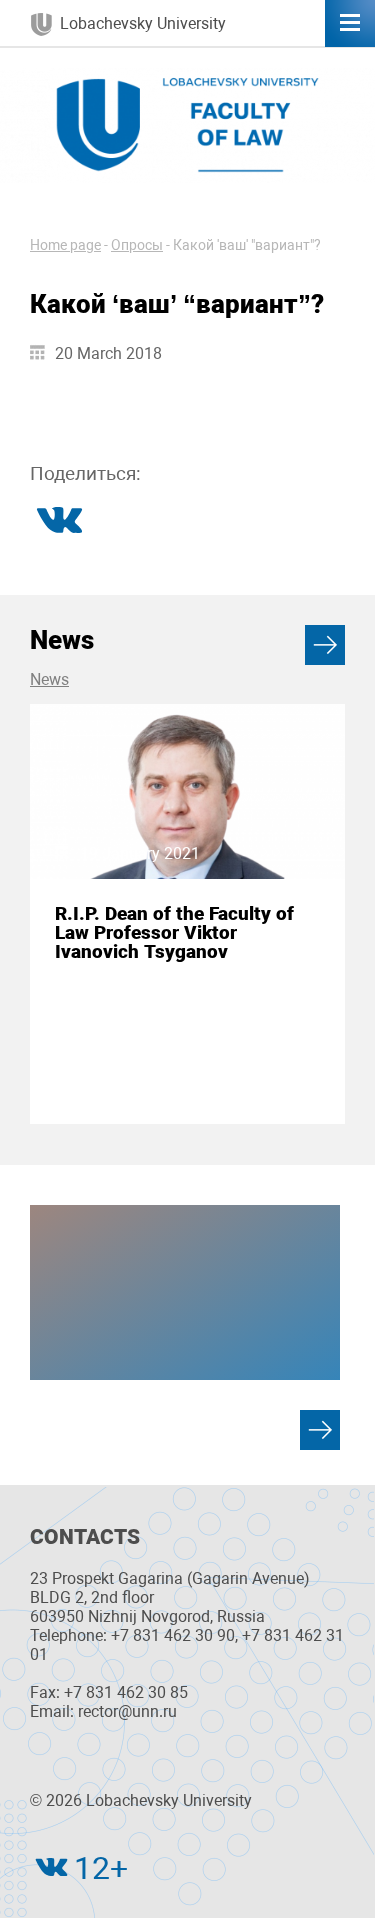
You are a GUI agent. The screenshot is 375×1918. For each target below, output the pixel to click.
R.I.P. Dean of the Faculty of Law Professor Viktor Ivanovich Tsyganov (174, 933)
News (49, 679)
